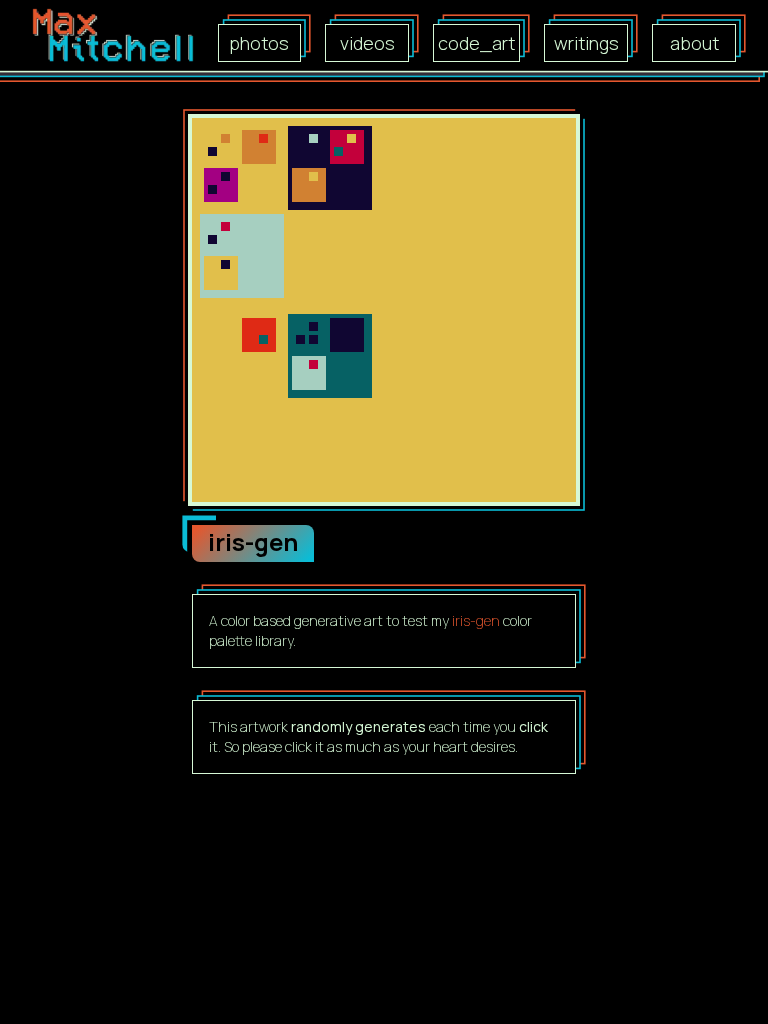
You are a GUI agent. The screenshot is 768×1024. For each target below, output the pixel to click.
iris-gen (476, 620)
